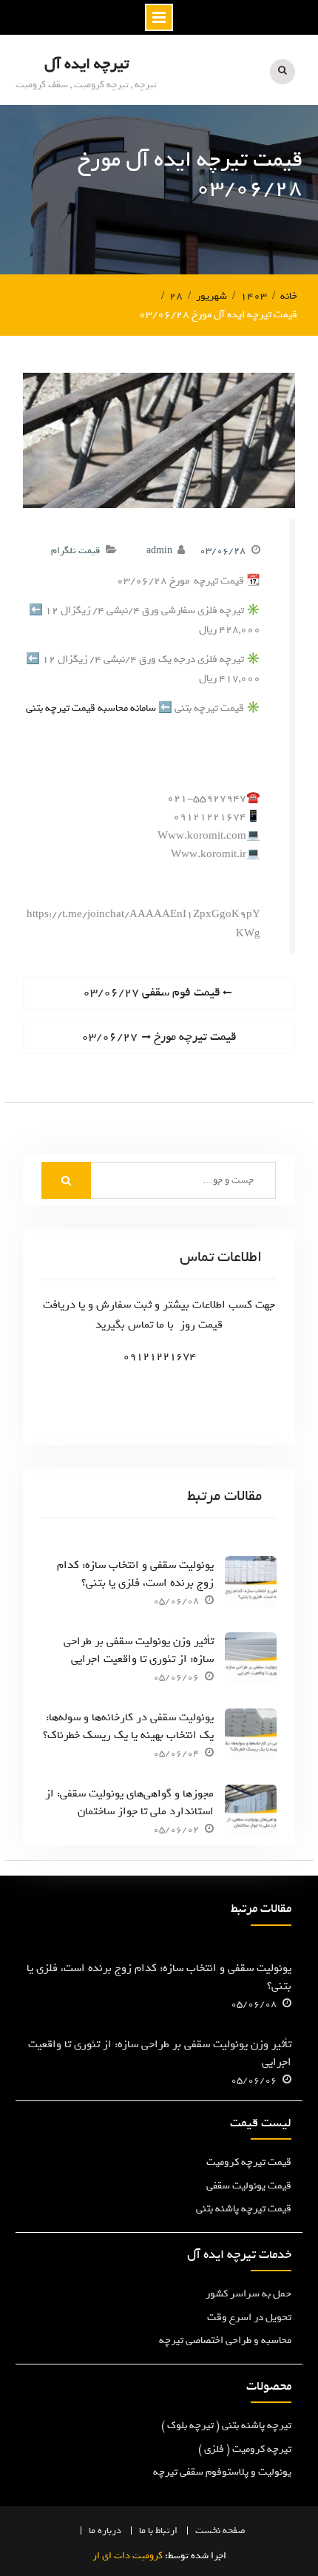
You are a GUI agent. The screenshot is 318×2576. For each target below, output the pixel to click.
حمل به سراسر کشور (248, 2294)
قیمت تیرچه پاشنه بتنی (244, 2209)
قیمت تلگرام (75, 551)
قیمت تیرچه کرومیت (249, 2162)
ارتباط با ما (158, 2531)
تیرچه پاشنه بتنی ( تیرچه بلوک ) (226, 2425)
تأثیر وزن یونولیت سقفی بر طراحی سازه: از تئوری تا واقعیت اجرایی (139, 1650)
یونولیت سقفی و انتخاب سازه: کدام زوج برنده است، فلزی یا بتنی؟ (135, 1574)
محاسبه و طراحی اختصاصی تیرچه (225, 2340)
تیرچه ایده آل (87, 64)
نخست (208, 2531)
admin (159, 551)
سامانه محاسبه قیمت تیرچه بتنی (91, 708)
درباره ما (105, 2531)
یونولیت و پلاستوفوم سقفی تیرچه (222, 2472)
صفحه (234, 2531)
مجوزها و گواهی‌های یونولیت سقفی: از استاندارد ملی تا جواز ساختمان (129, 1802)
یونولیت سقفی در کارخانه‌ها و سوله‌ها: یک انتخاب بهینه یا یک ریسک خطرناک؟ (128, 1726)
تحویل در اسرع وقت (249, 2318)
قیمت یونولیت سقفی (249, 2186)
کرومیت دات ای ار (128, 2556)
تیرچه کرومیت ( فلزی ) (245, 2449)
